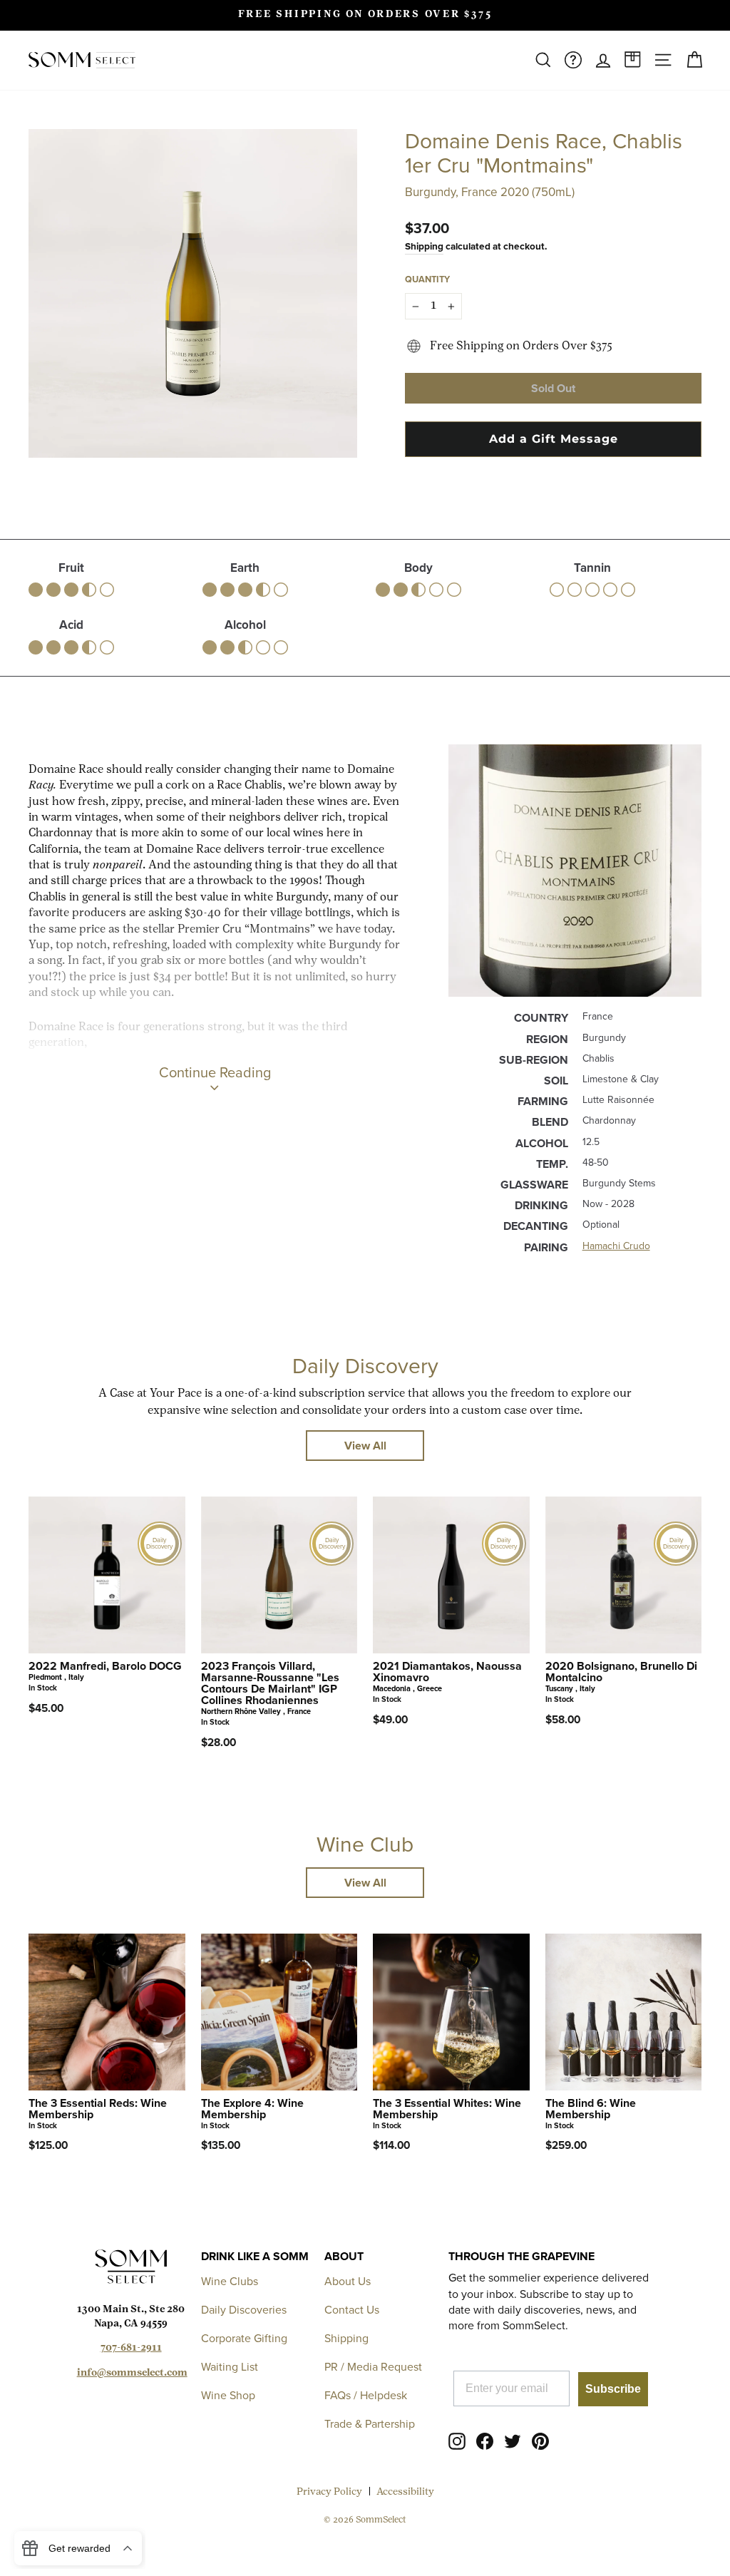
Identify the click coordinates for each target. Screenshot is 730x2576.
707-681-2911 (131, 2348)
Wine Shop (228, 2395)
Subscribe (613, 2389)
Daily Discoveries (244, 2310)
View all (365, 1446)
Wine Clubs (230, 2281)
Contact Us (352, 2310)
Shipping (424, 246)
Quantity (427, 279)
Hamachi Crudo (616, 1246)
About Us (348, 2281)
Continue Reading (215, 1072)
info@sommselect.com (132, 2373)
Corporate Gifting (244, 2338)
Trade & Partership (370, 2424)
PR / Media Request (373, 2367)
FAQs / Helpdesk (366, 2395)
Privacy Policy (329, 2492)
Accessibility (405, 2492)
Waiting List (230, 2367)
